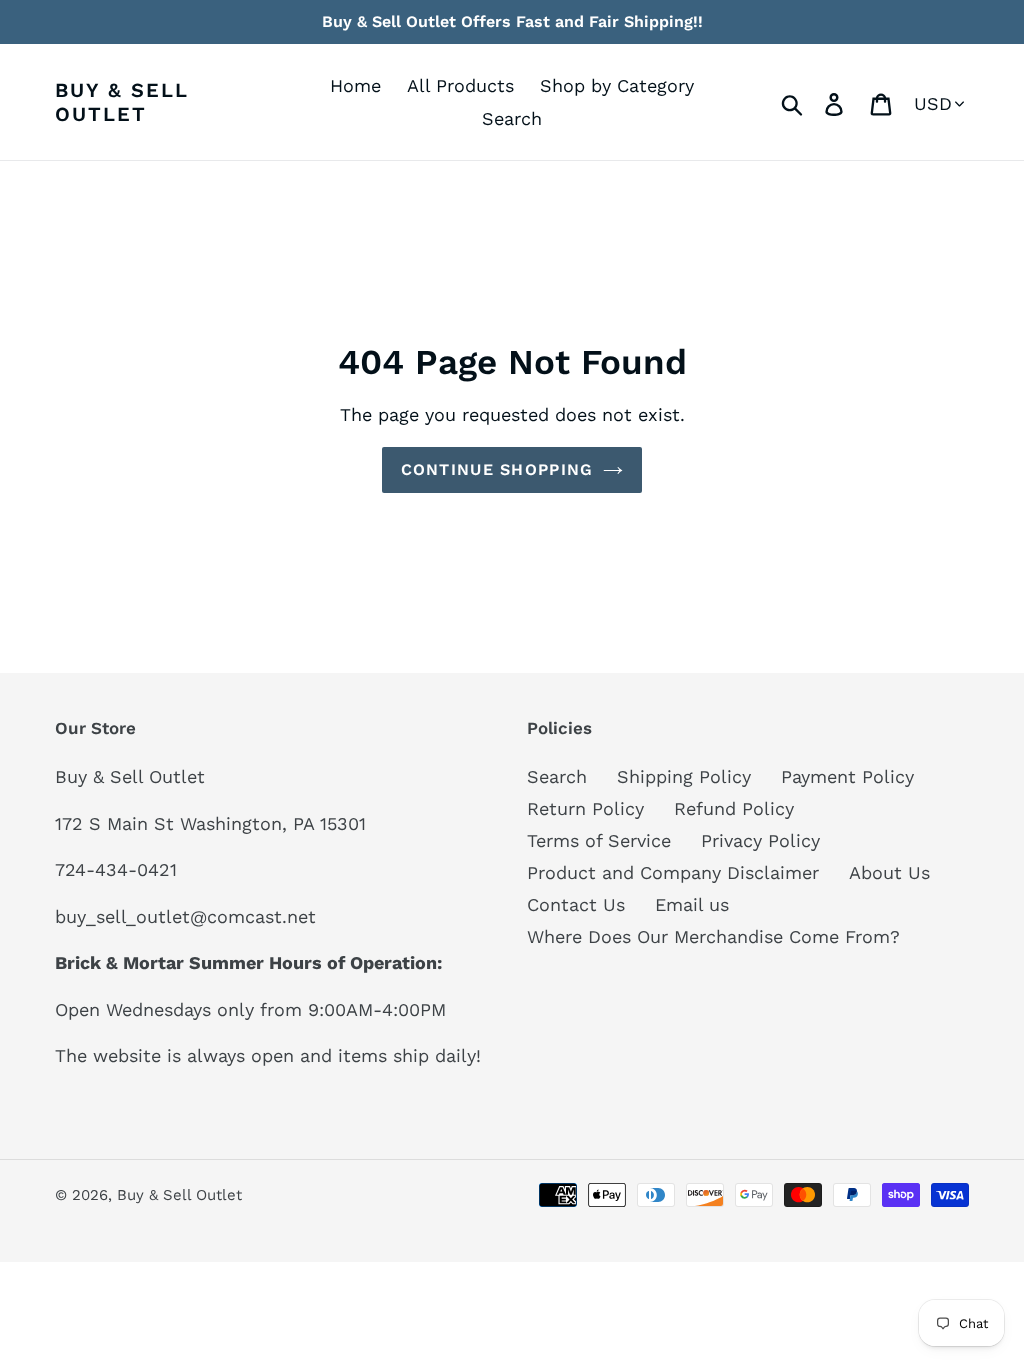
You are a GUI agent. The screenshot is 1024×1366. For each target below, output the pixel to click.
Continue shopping (497, 469)
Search (557, 776)
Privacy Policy (760, 840)
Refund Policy (734, 808)
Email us (692, 904)
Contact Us (576, 904)
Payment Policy (847, 776)
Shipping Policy (684, 776)
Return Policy (585, 808)
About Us (889, 872)
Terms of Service (599, 840)
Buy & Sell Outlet (122, 102)
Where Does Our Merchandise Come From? (713, 936)
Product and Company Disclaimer (673, 872)
